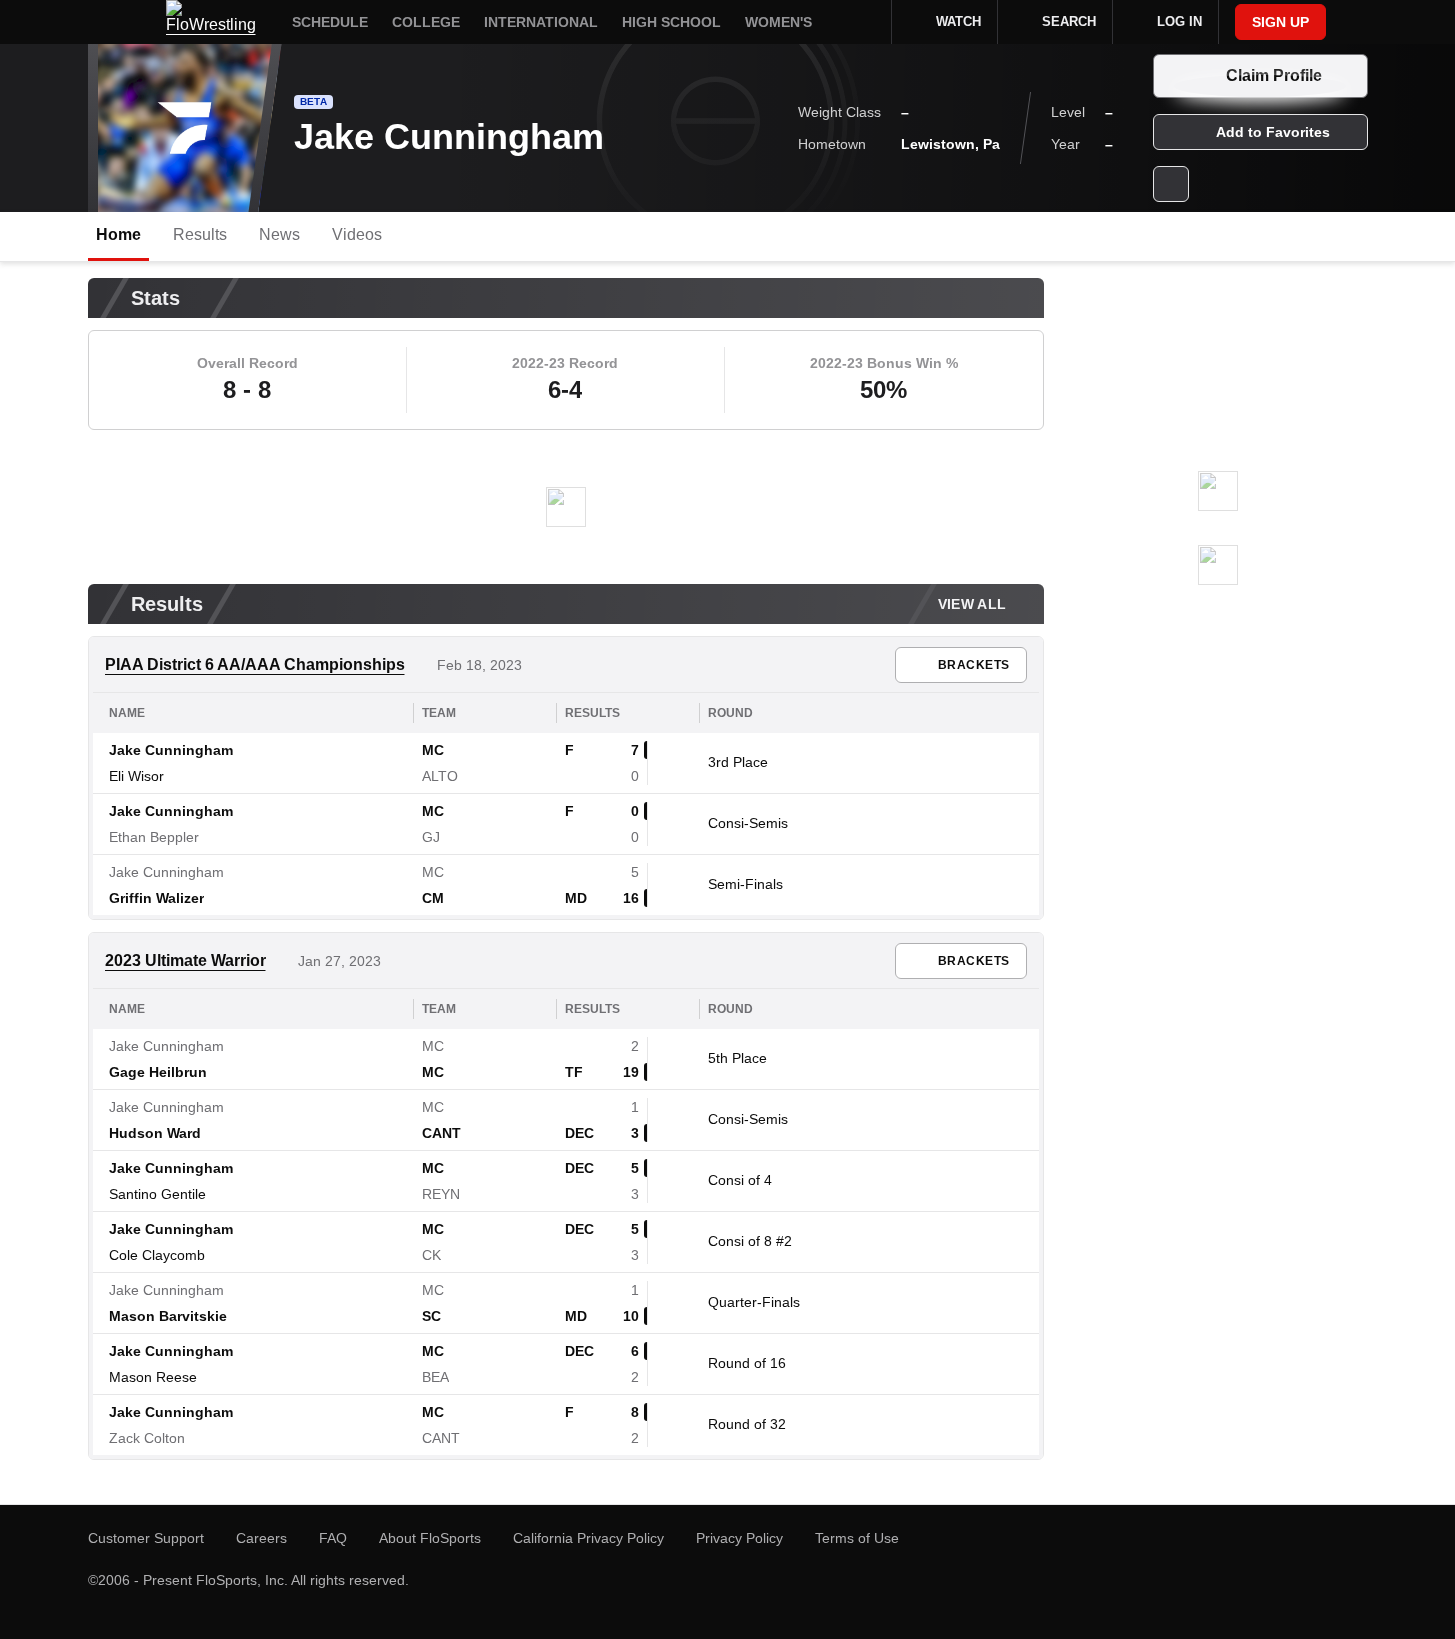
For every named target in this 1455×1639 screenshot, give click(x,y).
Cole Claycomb (157, 1255)
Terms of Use (857, 1538)
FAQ (333, 1538)
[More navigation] (863, 22)
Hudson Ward (155, 1133)
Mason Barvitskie (168, 1316)
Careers (261, 1538)
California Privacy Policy (588, 1538)
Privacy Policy (739, 1538)
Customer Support (146, 1538)
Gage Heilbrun (158, 1072)
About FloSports (430, 1538)
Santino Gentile (157, 1194)
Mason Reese (153, 1377)
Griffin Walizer (156, 898)
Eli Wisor (136, 776)
